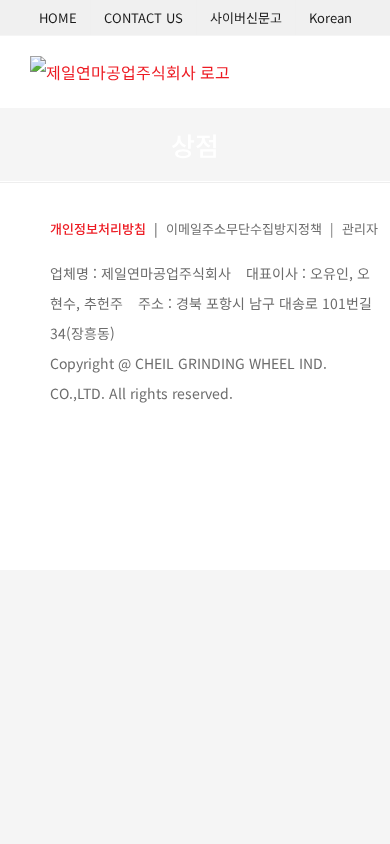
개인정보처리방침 (98, 228)
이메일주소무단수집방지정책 (244, 228)
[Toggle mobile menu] (352, 69)
